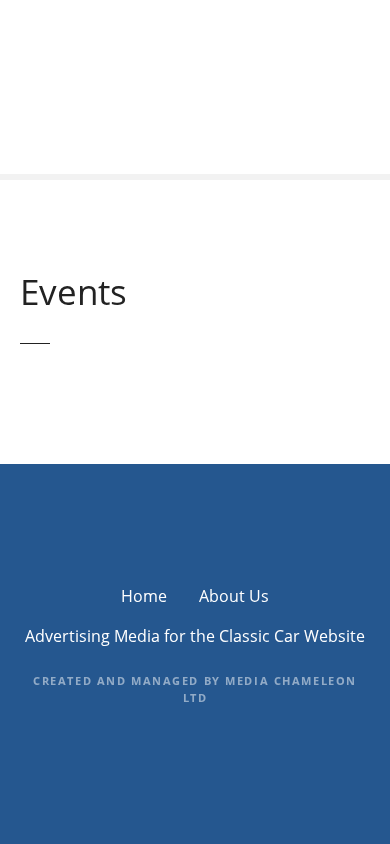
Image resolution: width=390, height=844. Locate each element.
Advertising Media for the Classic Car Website (195, 636)
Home (144, 596)
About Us (234, 596)
